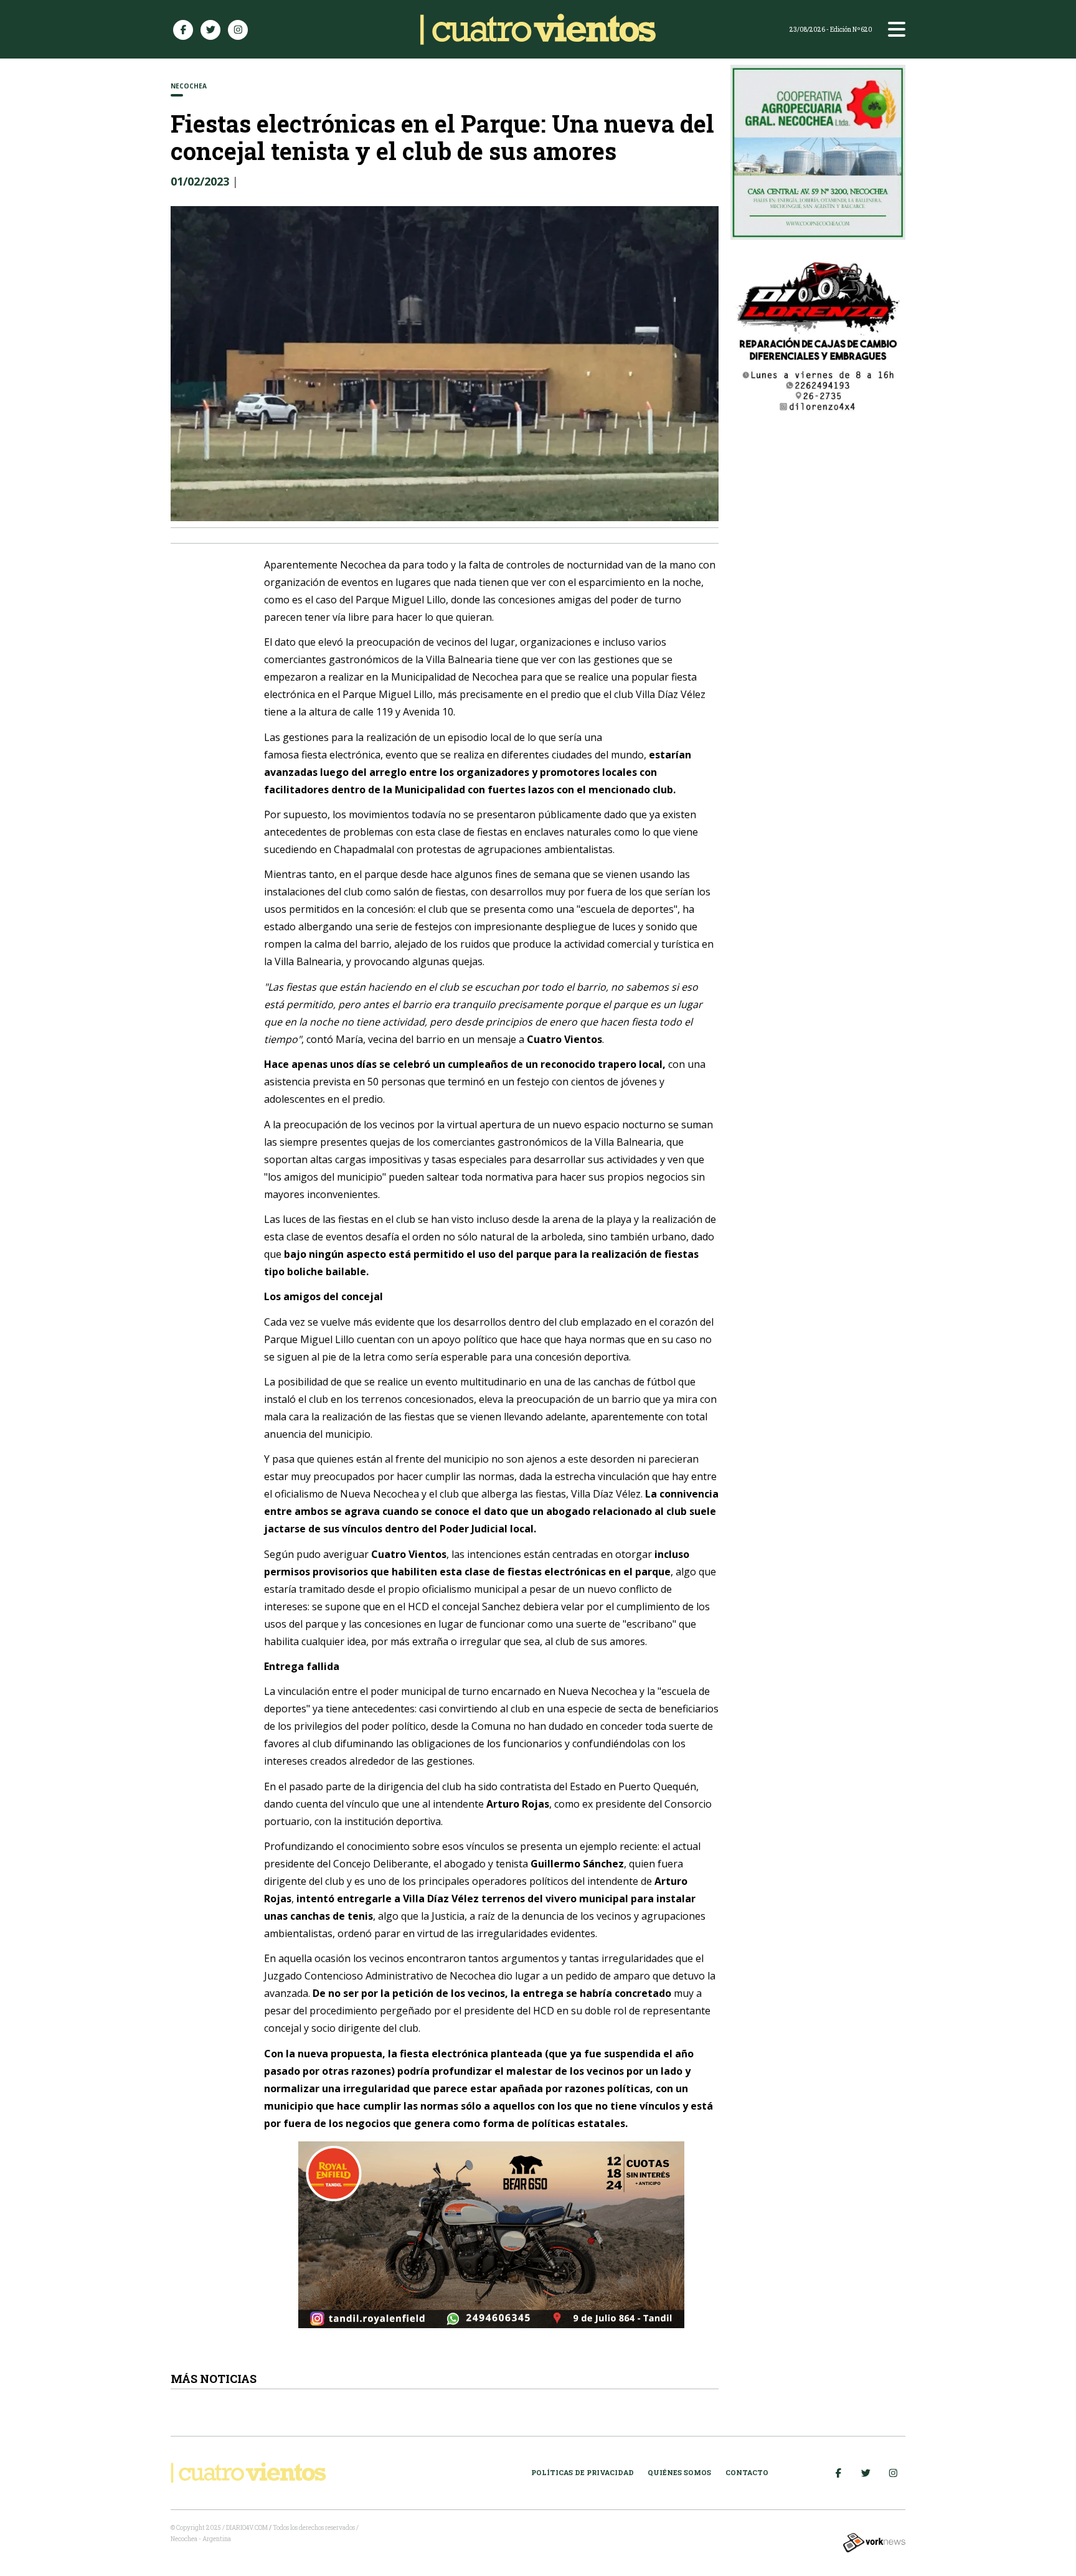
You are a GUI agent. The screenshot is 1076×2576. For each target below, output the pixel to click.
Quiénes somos (679, 2472)
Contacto (747, 2472)
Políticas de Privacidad (583, 2472)
